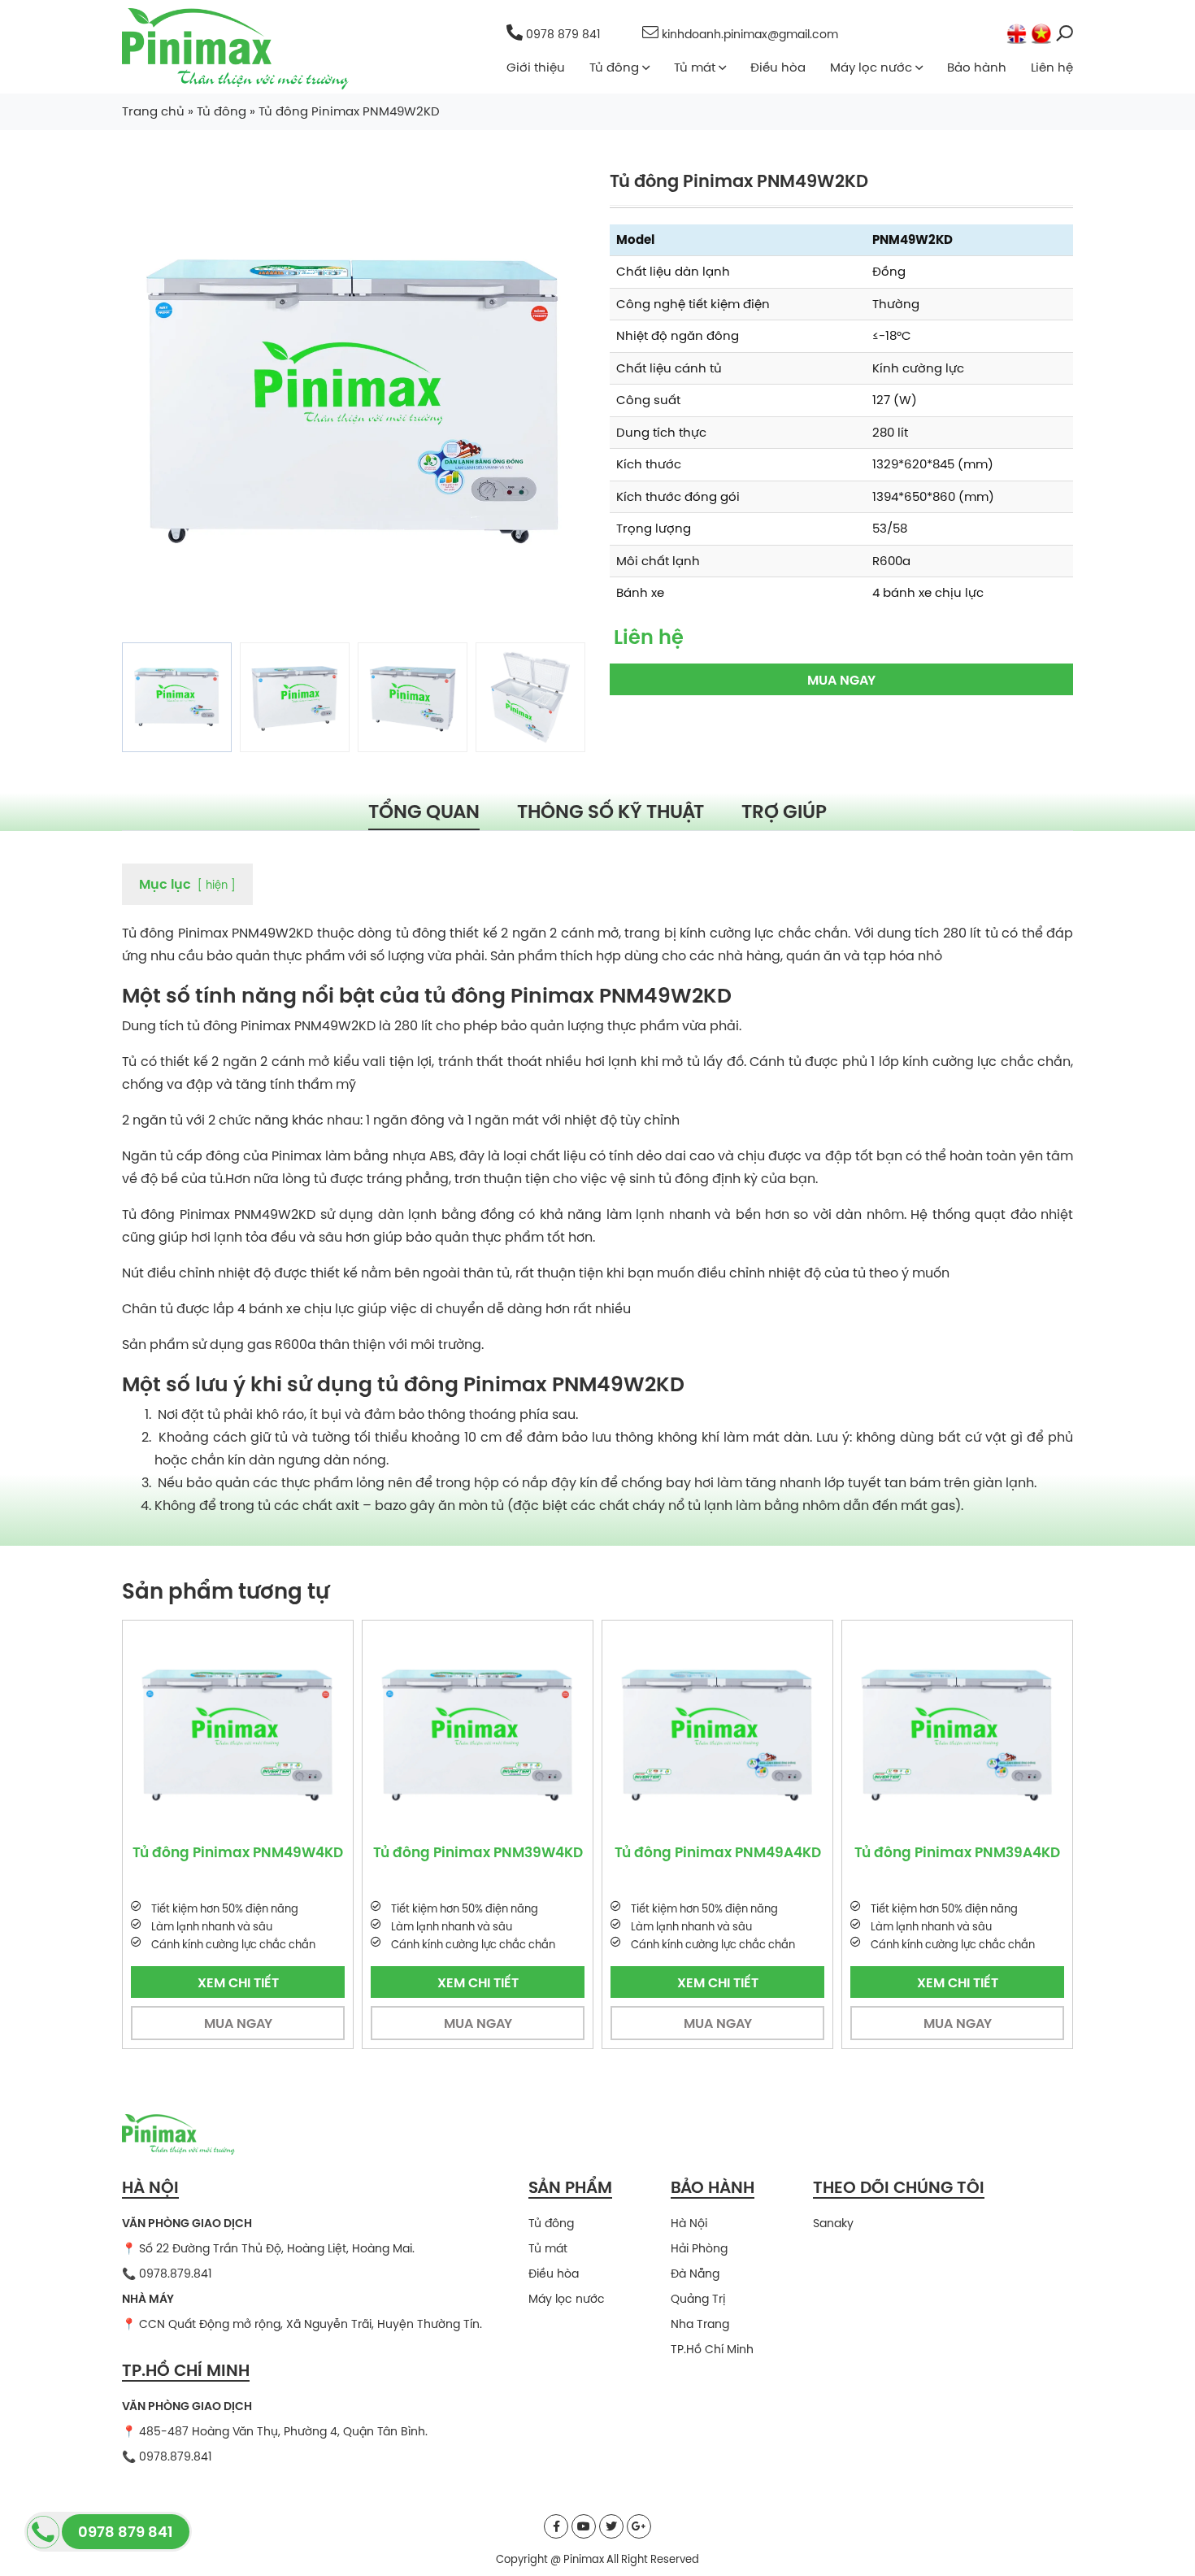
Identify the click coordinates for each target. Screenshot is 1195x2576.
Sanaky (833, 2223)
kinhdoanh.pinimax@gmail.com (748, 34)
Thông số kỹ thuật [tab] (611, 811)
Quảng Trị (698, 2299)
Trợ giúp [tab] (784, 811)
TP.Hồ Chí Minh (712, 2349)
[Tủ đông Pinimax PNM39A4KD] (773, 1736)
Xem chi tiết (293, 1982)
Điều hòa (778, 67)
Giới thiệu (536, 67)
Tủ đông (614, 67)
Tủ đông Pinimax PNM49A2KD (1013, 1852)
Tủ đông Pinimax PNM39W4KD (293, 1852)
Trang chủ (153, 111)
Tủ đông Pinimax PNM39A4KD (773, 1852)
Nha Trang (700, 2324)
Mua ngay (841, 680)
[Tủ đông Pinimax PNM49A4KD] (534, 1736)
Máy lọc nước (871, 67)
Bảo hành (977, 67)
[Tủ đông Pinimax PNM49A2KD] (1013, 1736)
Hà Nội (689, 2223)
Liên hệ (1052, 67)
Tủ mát (695, 67)
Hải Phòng (699, 2248)
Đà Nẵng (695, 2274)
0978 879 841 (563, 34)
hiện (217, 885)
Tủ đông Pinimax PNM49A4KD (533, 1852)
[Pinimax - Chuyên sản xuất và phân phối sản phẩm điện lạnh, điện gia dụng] (235, 48)
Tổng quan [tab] (424, 811)
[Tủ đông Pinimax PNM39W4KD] (294, 1736)
